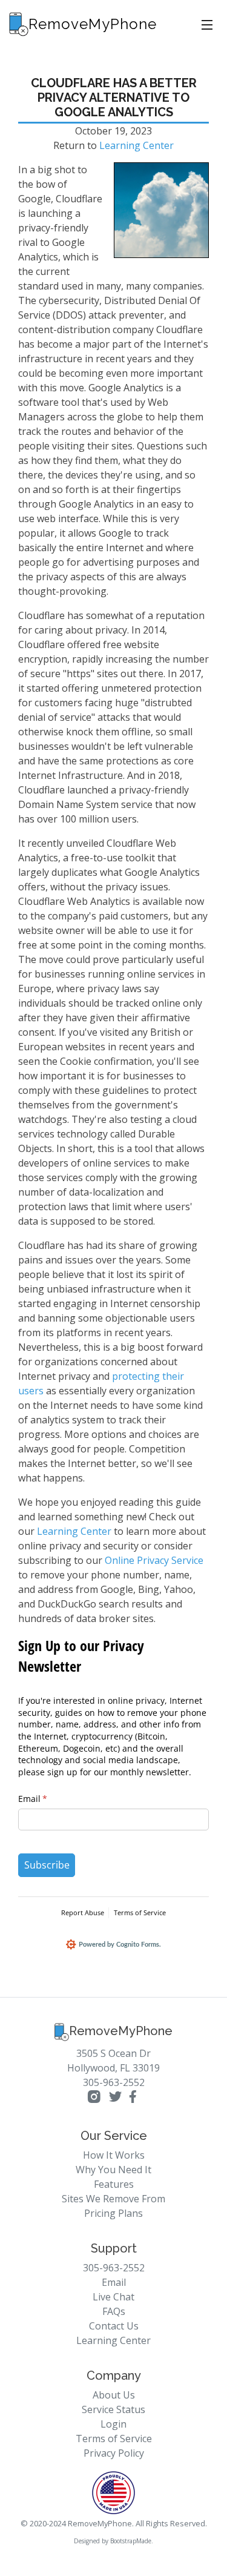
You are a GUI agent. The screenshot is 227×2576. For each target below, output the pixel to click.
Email (114, 2282)
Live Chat (113, 2297)
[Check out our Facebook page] (133, 2098)
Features (114, 2184)
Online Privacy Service (154, 1560)
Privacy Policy (114, 2453)
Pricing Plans (113, 2213)
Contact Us (114, 2326)
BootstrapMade (131, 2541)
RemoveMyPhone (121, 2031)
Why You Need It (113, 2170)
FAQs (114, 2311)
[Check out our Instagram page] (96, 2098)
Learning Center (137, 145)
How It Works (114, 2155)
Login (113, 2424)
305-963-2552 (114, 2082)
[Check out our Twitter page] (115, 2098)
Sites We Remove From (113, 2199)
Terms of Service (114, 2439)
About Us (114, 2395)
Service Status (113, 2409)
